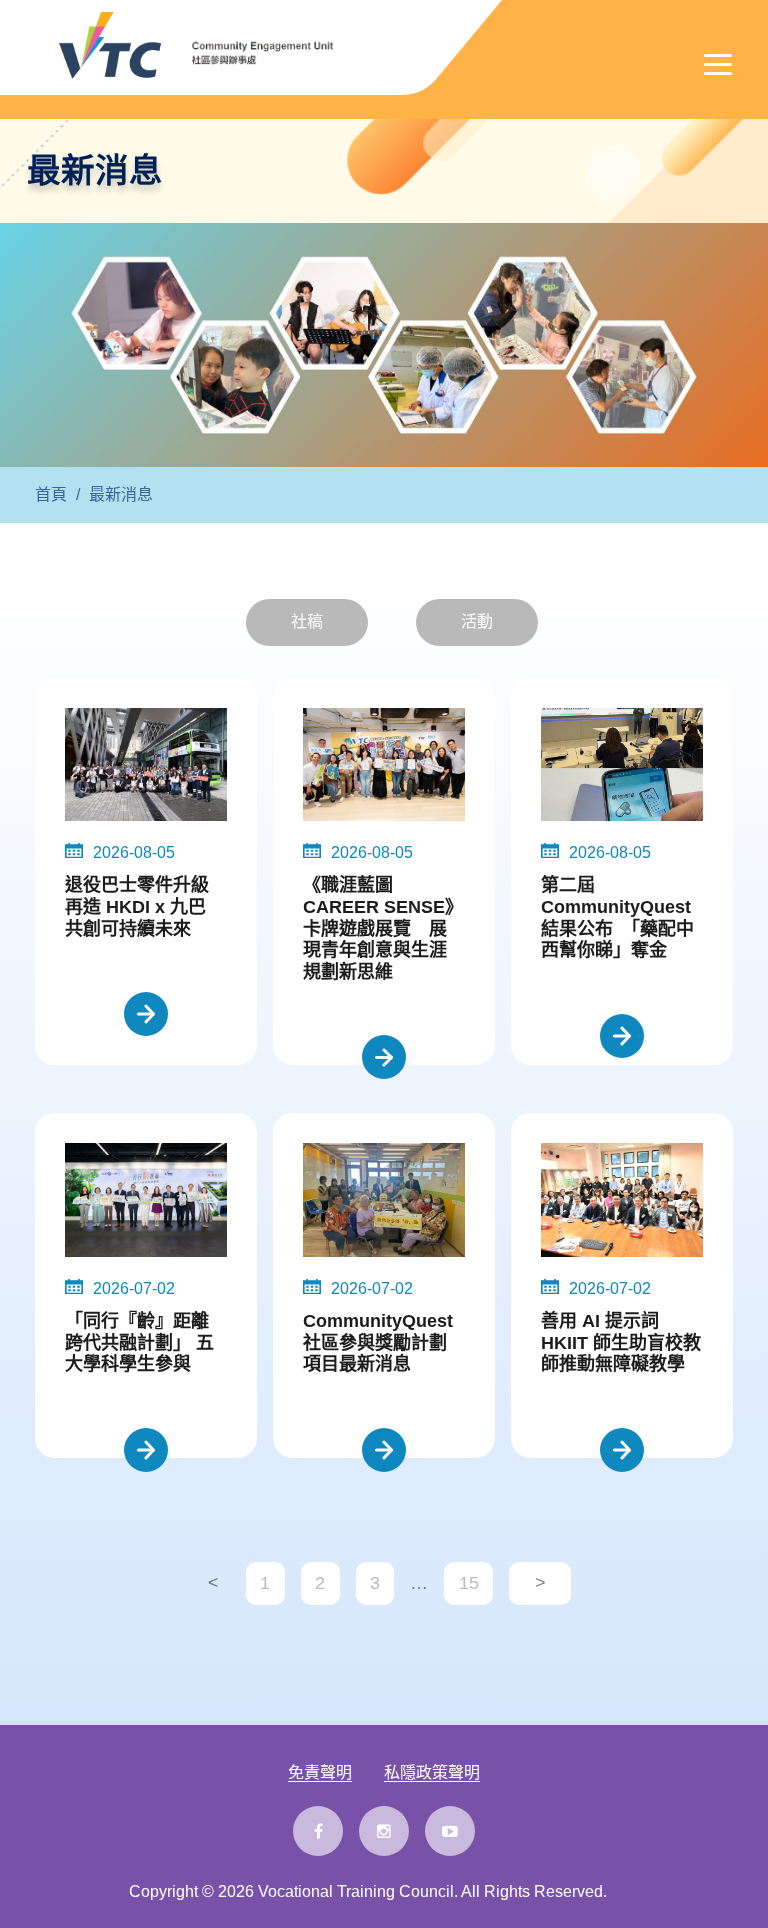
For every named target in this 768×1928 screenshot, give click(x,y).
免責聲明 (320, 1773)
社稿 (307, 621)
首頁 (51, 494)
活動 (477, 621)
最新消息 (121, 494)
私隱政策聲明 (432, 1773)
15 (469, 1583)
